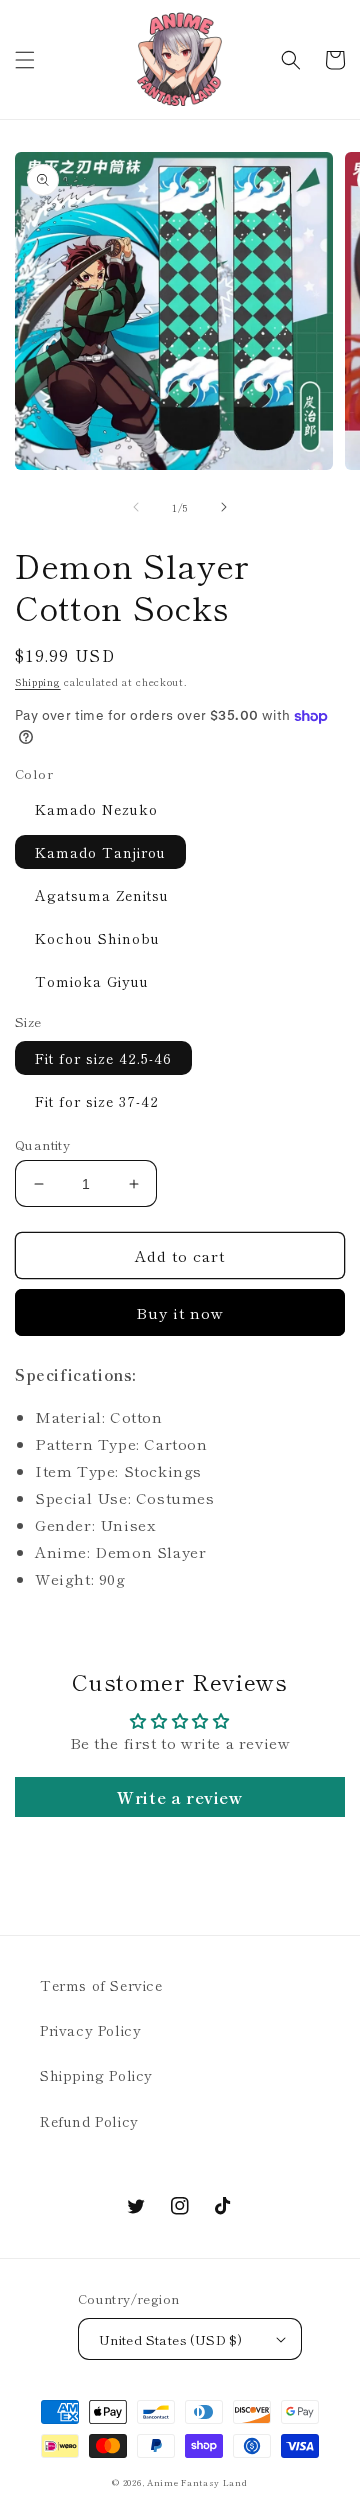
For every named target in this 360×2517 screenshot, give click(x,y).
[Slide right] (224, 507)
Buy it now (180, 1312)
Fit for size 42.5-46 (103, 1058)
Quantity (42, 1144)
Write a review (179, 1797)
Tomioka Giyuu (92, 981)
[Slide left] (136, 507)
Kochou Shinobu (97, 938)
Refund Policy (89, 2121)
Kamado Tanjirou (100, 852)
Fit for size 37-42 (97, 1101)
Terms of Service (101, 1985)
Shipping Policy (96, 2075)
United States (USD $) (170, 2339)
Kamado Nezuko (96, 809)
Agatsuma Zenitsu (102, 895)
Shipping (38, 681)
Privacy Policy (90, 2030)
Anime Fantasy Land (197, 2482)
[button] (25, 60)
